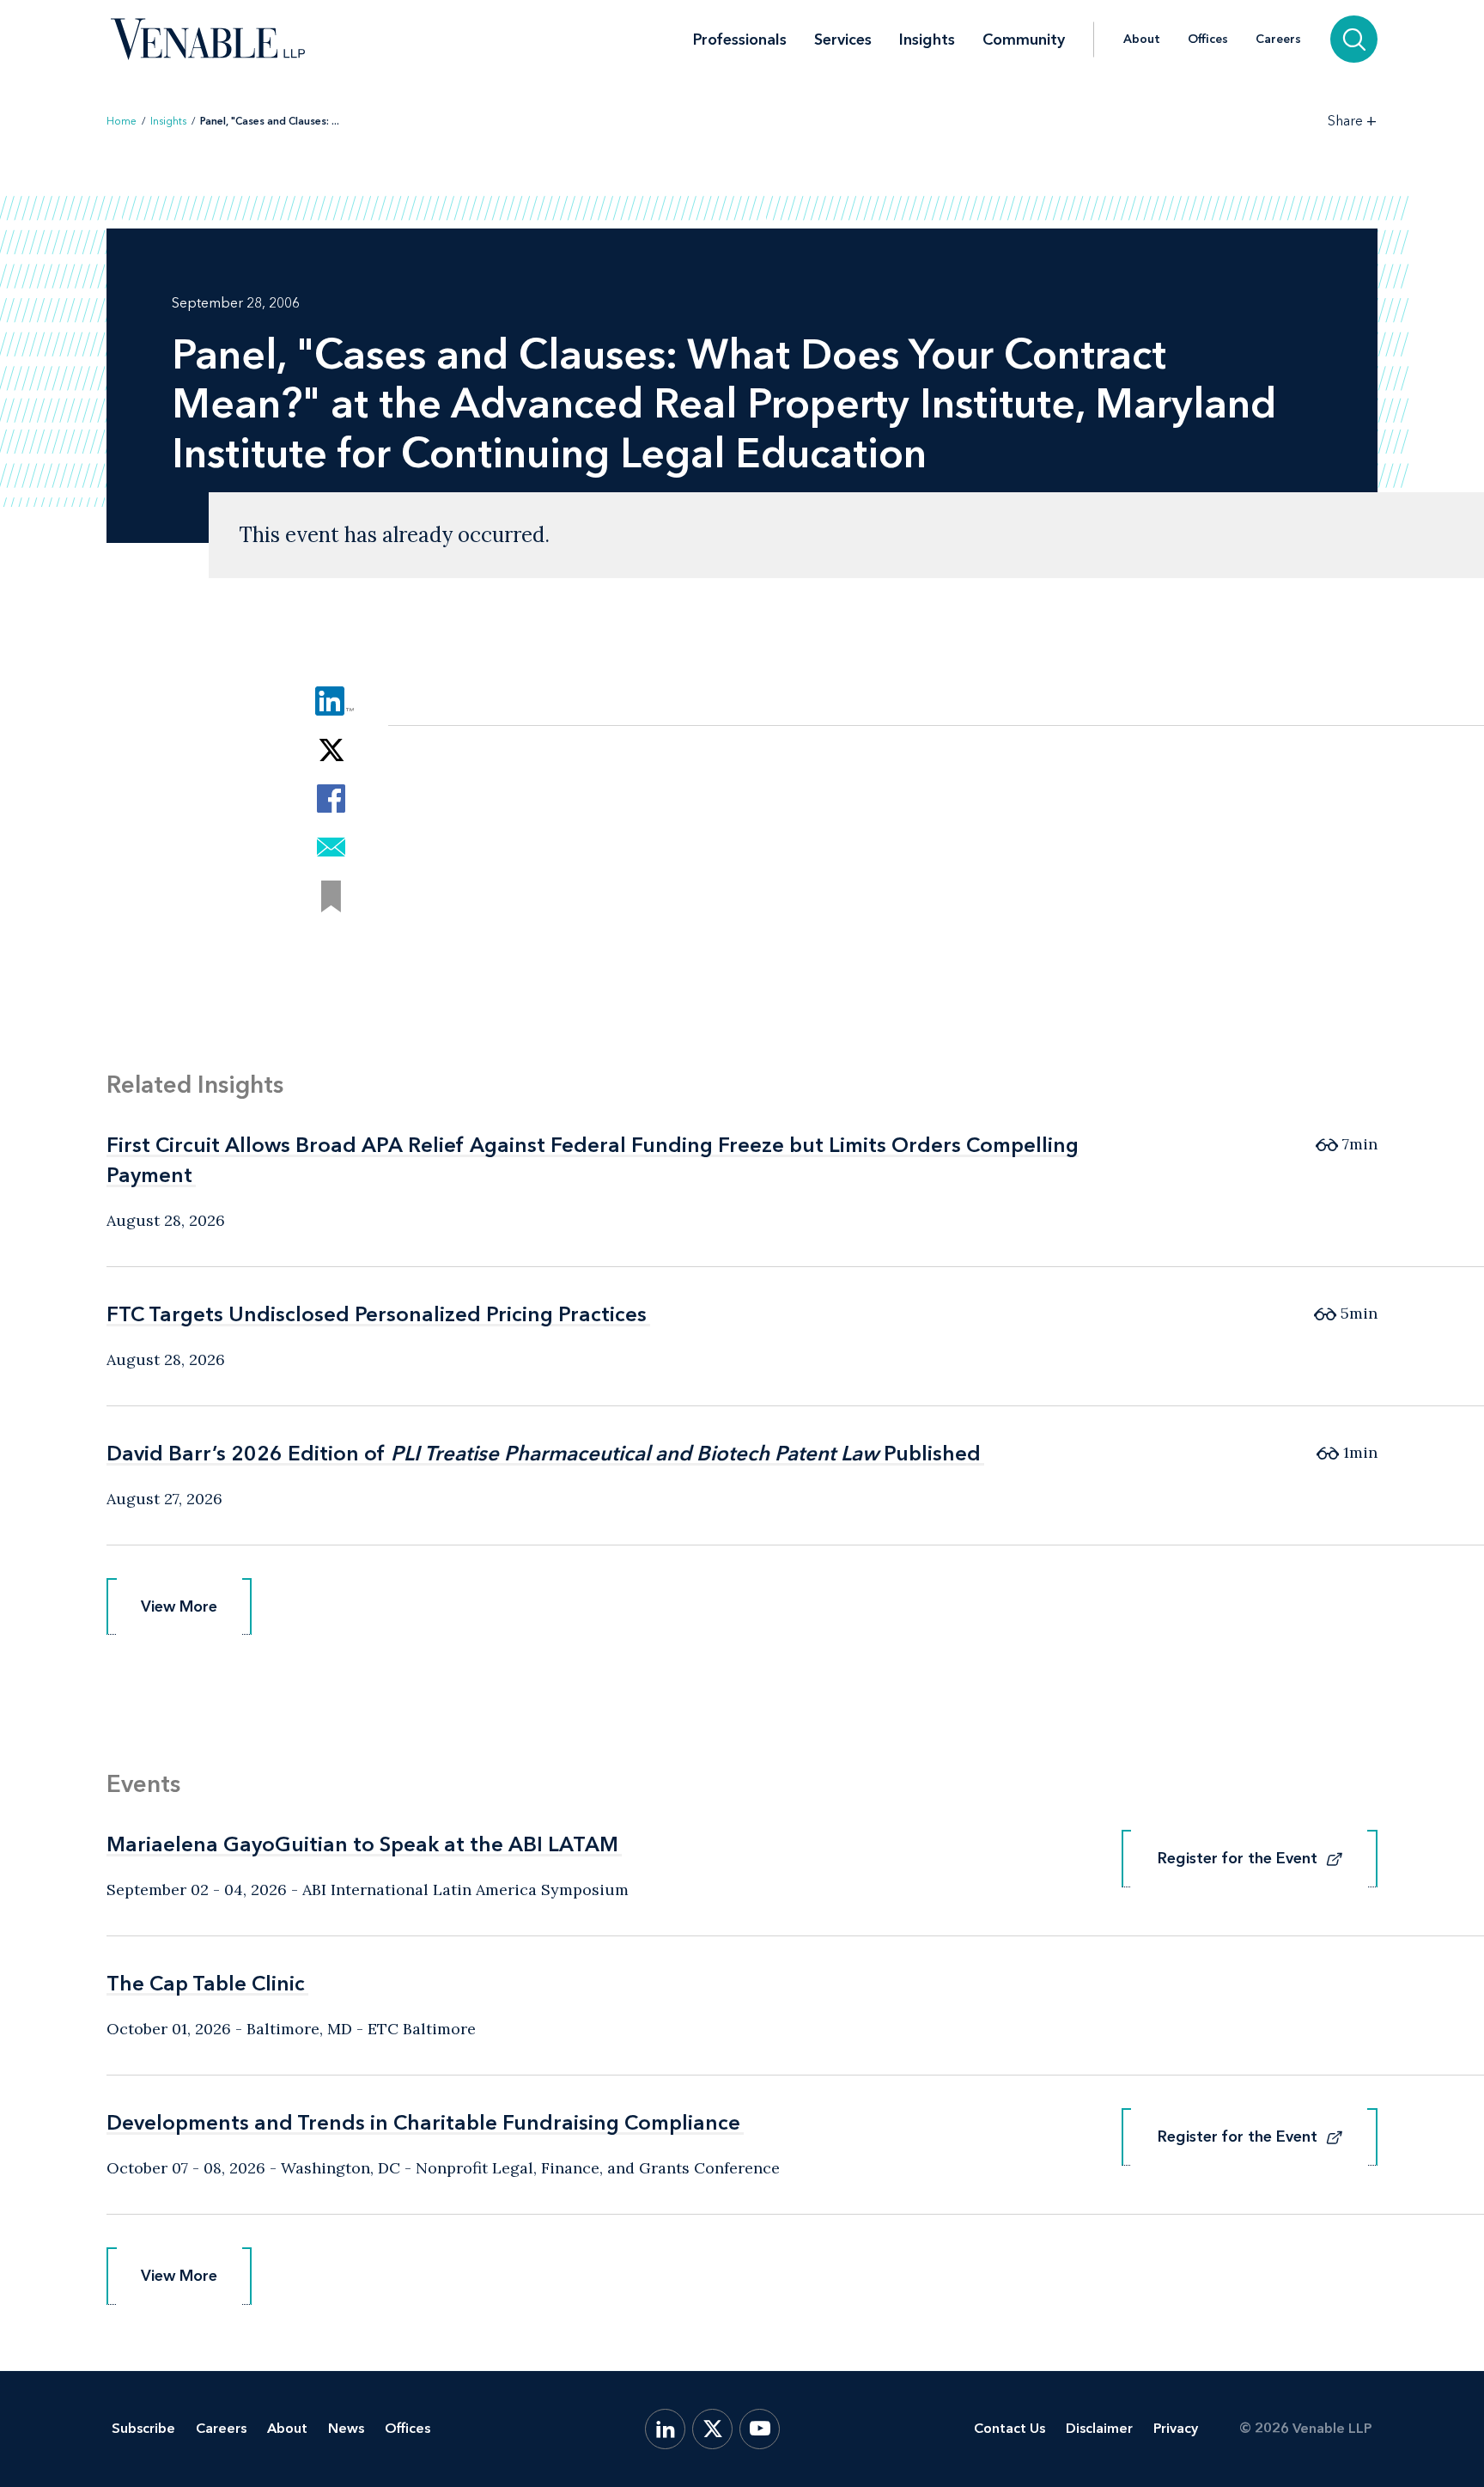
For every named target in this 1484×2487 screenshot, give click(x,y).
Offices (1208, 40)
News (346, 2428)
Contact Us (1010, 2428)
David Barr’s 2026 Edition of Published (544, 1453)
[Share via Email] (331, 847)
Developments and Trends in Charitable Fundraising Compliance (423, 2122)
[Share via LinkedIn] (331, 701)
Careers (1278, 40)
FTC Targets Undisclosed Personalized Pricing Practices (377, 1314)
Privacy (1176, 2428)
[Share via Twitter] (331, 750)
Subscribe (143, 2428)
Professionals (740, 40)
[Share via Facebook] (331, 799)
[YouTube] (760, 2429)
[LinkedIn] (665, 2429)
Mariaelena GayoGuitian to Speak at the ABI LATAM (362, 1844)
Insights (927, 40)
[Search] (1354, 39)
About (1142, 40)
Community (1024, 40)
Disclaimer (1099, 2428)
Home (122, 121)
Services (843, 40)
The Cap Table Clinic (206, 1983)
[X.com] (712, 2429)
